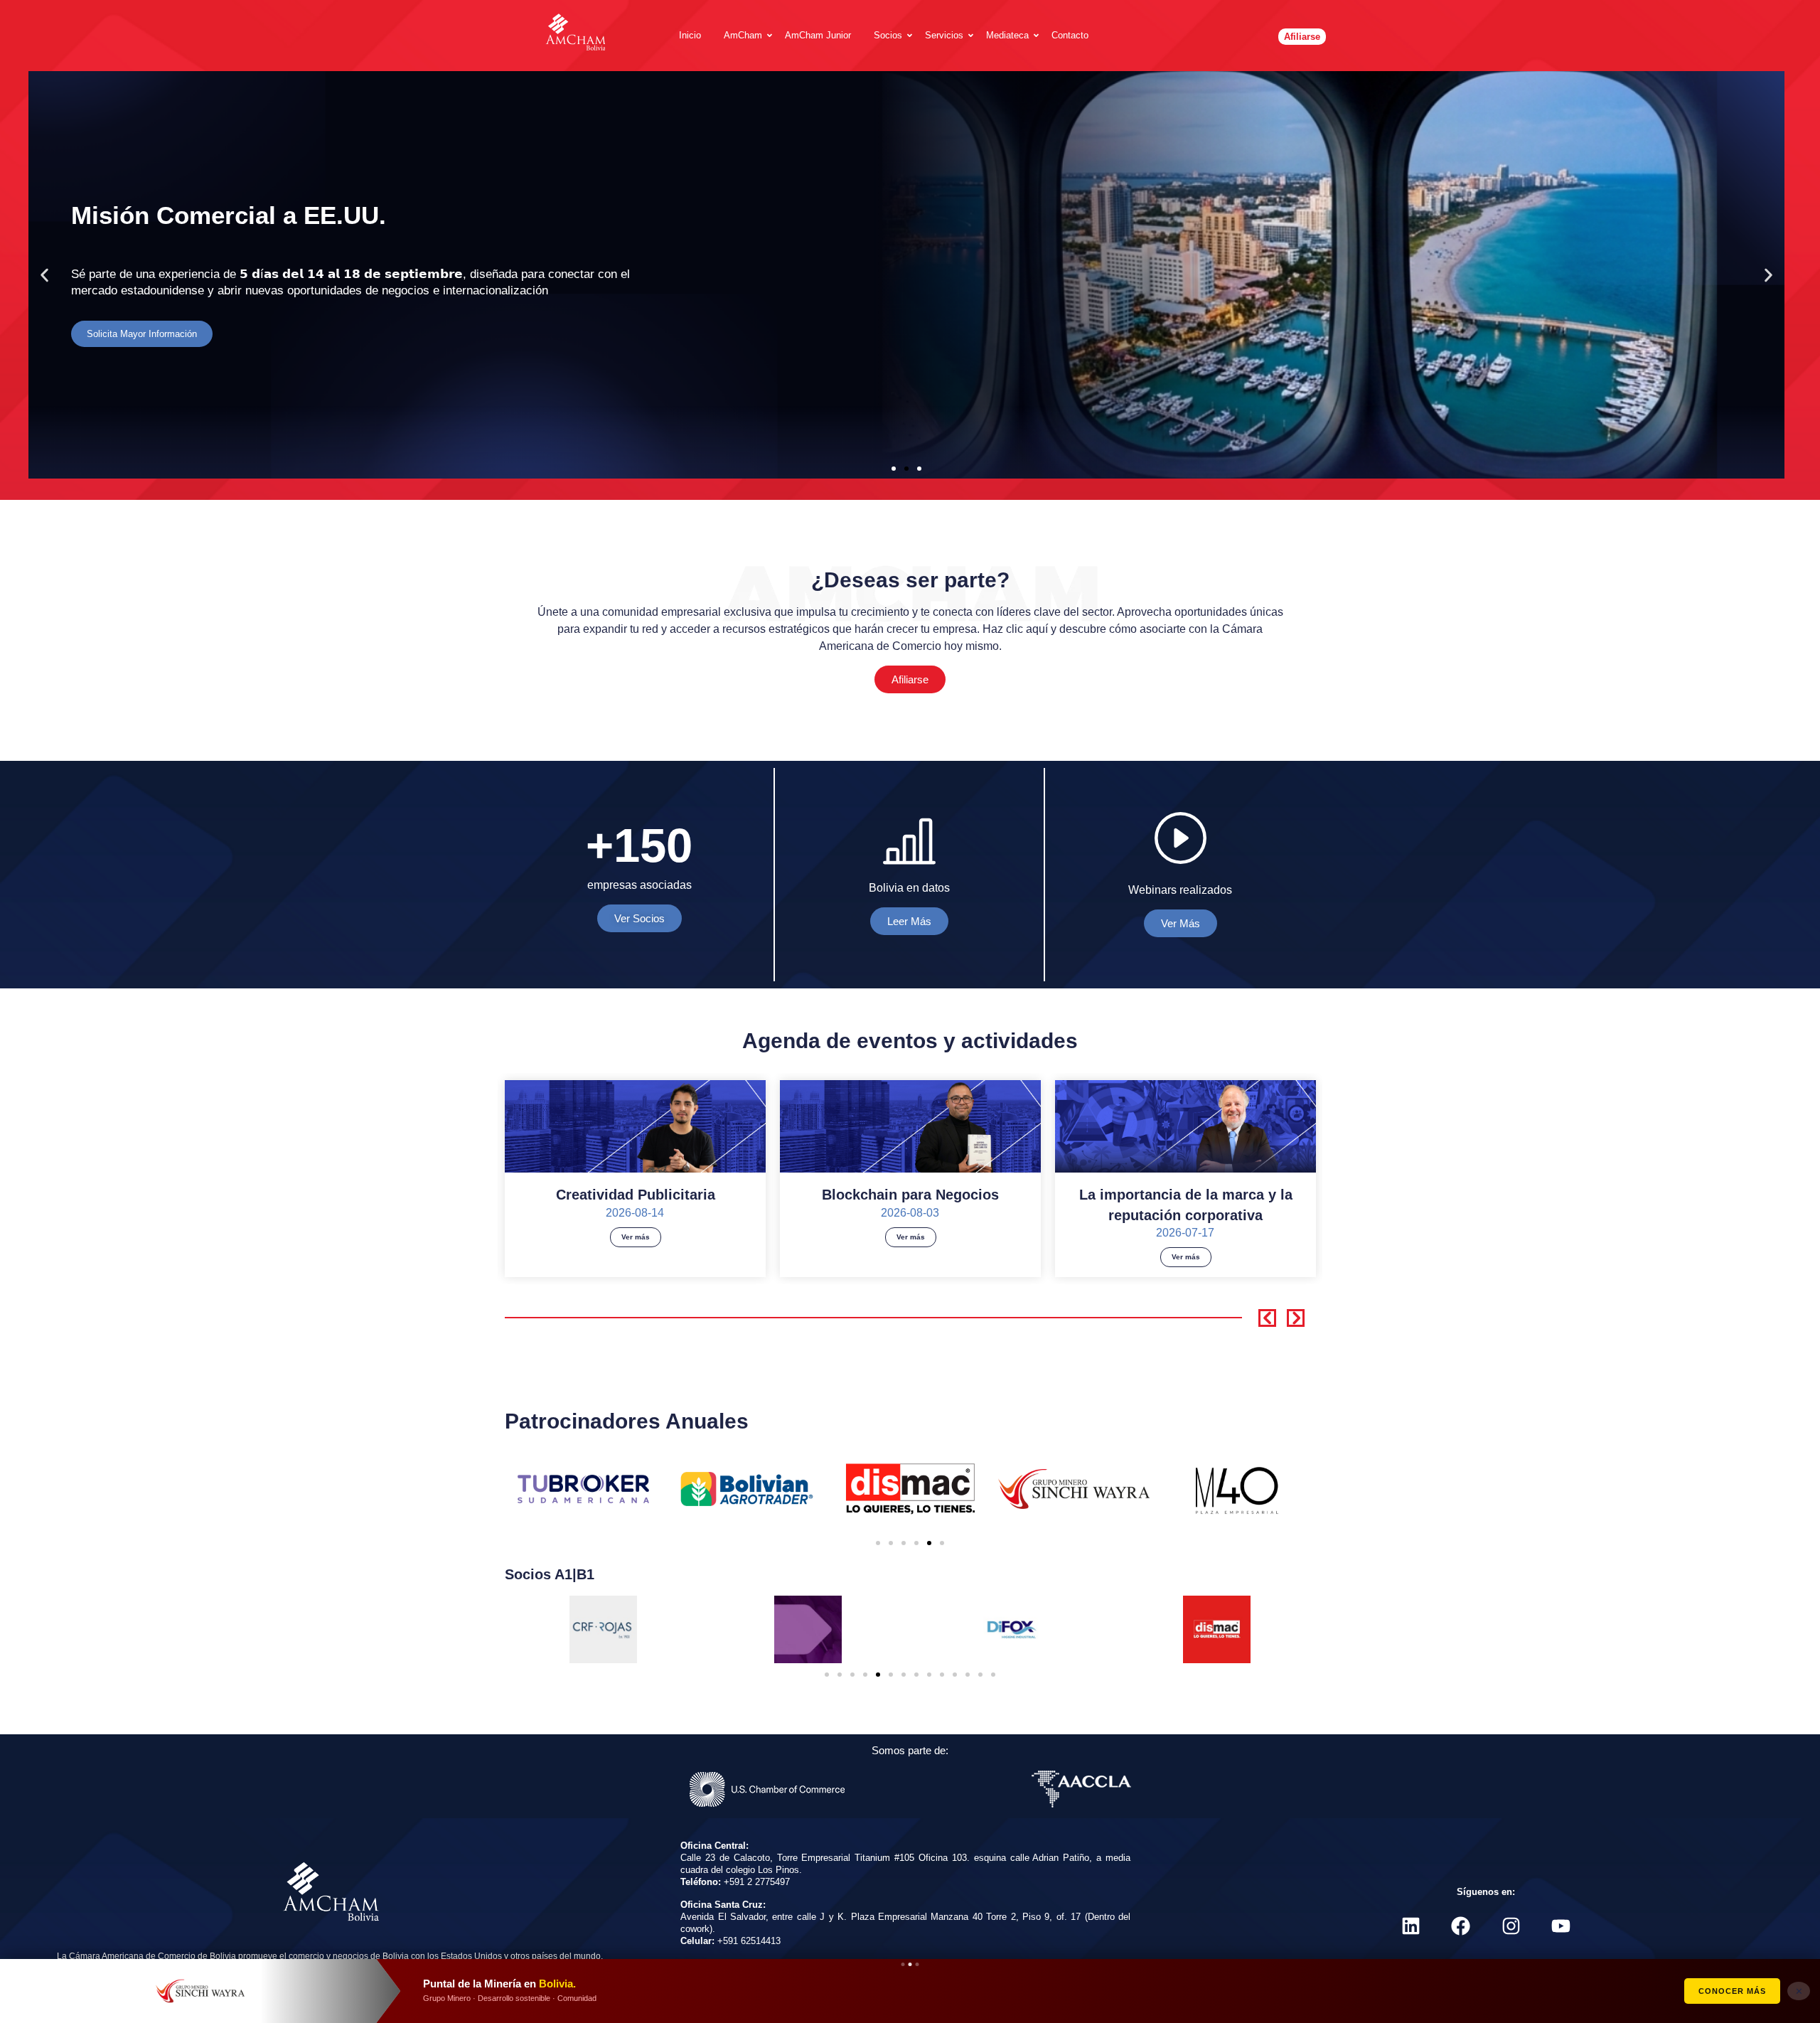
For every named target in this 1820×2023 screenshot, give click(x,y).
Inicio (690, 35)
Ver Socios (639, 918)
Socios (888, 35)
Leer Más (909, 921)
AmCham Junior (818, 35)
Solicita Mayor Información (142, 334)
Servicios (944, 35)
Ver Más (1181, 923)
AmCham (743, 35)
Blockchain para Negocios (910, 1195)
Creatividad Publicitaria (636, 1195)
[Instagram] (1511, 1926)
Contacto (1070, 35)
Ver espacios (1733, 1991)
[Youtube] (1561, 1926)
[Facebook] (1461, 1926)
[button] (44, 275)
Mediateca (1007, 35)
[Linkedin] (1411, 1926)
